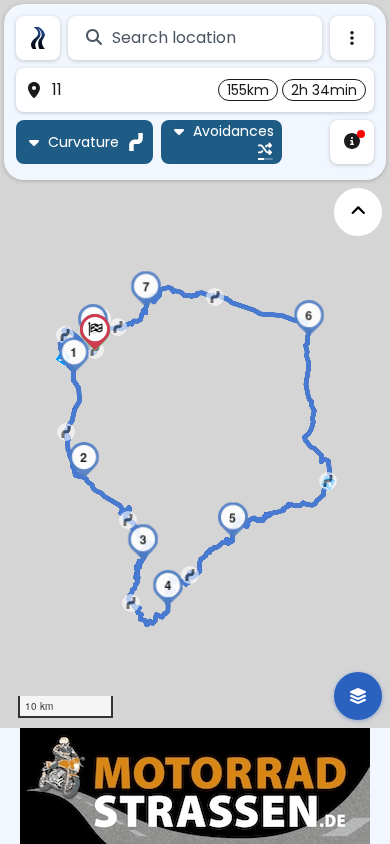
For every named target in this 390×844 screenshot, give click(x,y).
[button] (74, 355)
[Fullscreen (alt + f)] (358, 212)
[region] (195, 364)
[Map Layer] (358, 696)
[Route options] (352, 38)
